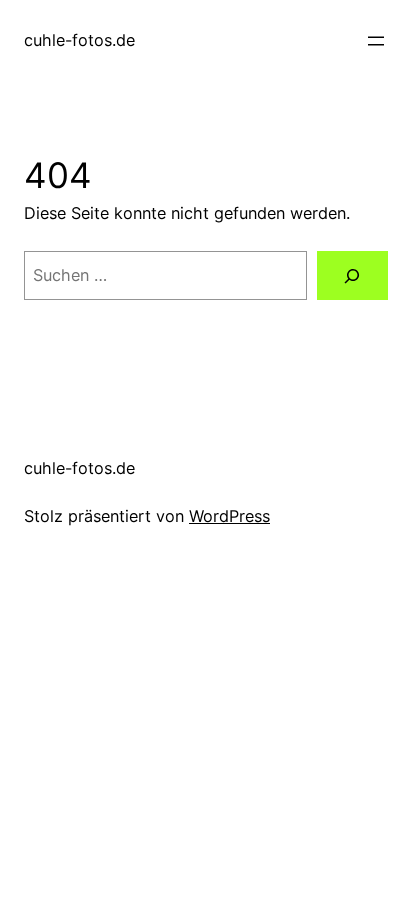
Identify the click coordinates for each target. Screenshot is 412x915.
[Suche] (352, 276)
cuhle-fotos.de (79, 40)
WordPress (229, 516)
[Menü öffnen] (376, 41)
